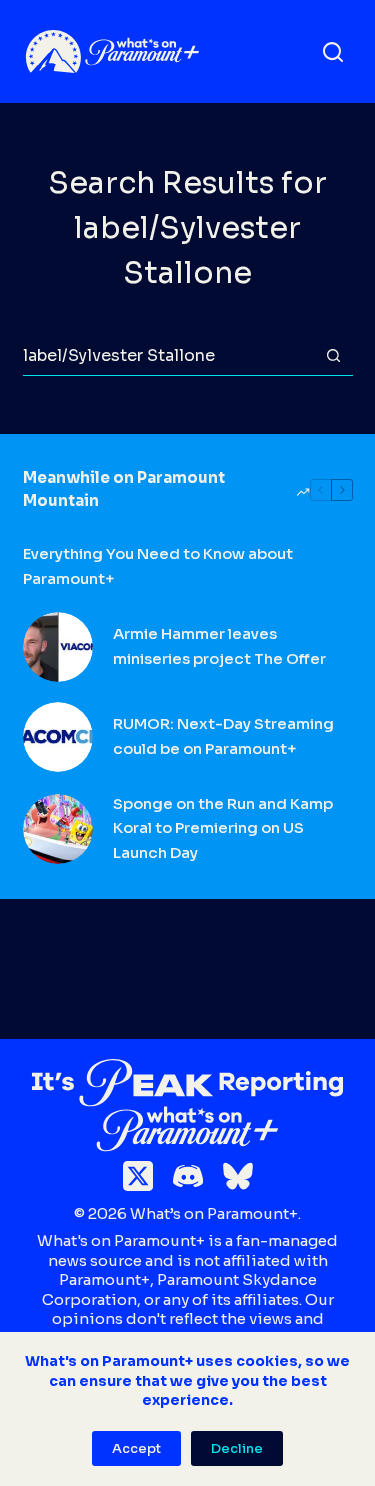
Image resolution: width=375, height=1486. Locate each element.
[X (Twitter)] (138, 1176)
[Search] (333, 52)
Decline (237, 1448)
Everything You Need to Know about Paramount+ (158, 566)
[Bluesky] (238, 1176)
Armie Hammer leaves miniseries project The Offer (219, 646)
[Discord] (188, 1176)
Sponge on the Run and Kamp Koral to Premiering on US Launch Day (223, 828)
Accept (136, 1448)
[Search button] (333, 355)
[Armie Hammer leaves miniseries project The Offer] (58, 647)
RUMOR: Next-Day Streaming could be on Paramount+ (223, 736)
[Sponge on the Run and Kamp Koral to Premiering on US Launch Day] (58, 829)
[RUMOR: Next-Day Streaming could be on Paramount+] (58, 737)
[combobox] (168, 356)
